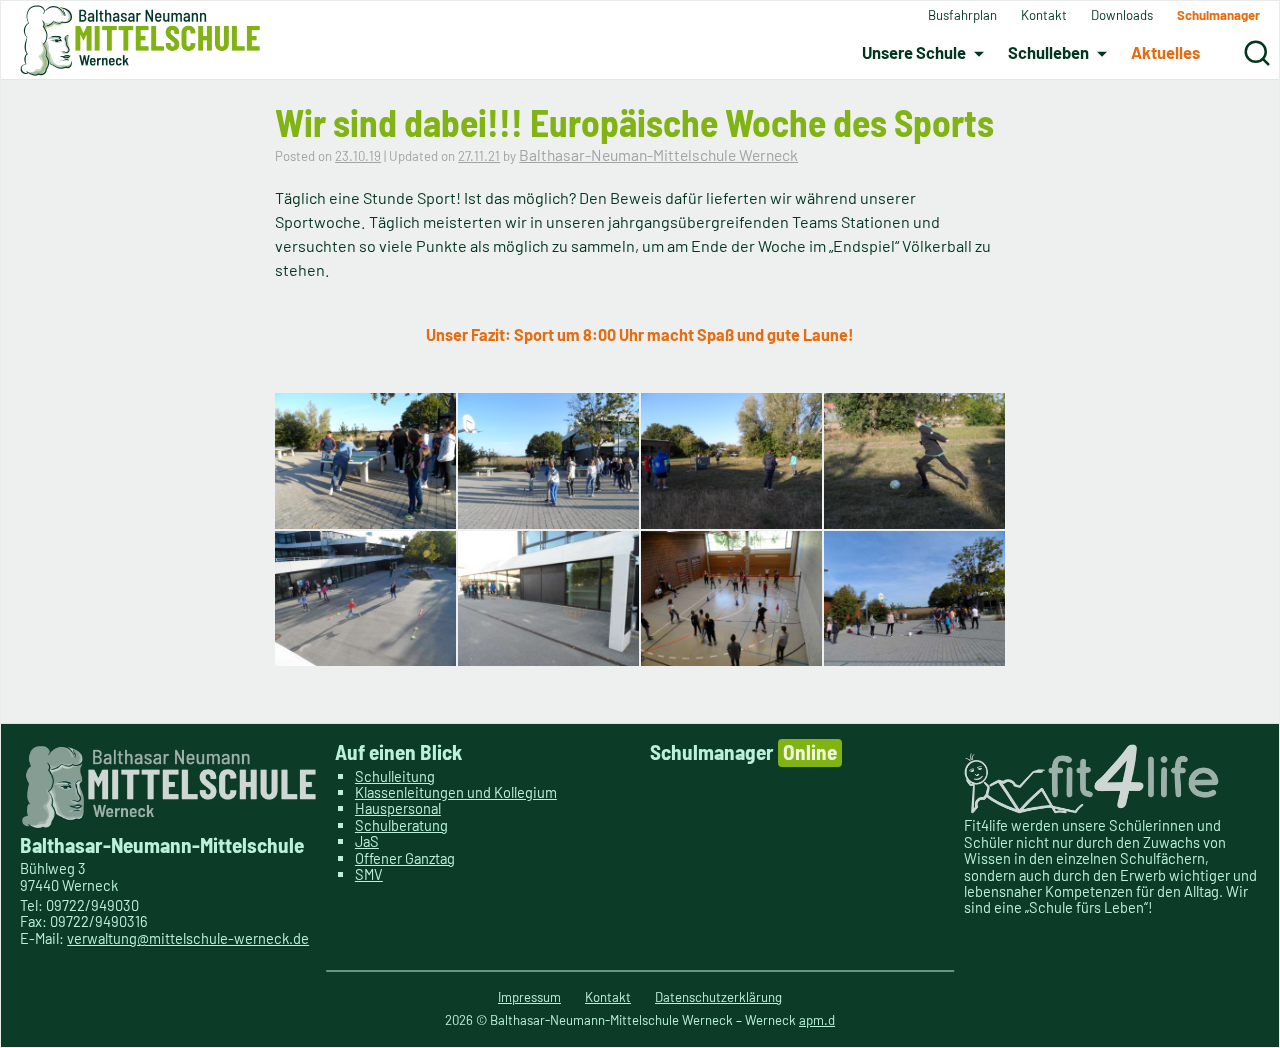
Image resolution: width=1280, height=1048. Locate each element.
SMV (369, 874)
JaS (367, 841)
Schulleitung (395, 776)
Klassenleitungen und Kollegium (456, 792)
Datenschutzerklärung (718, 997)
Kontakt (608, 997)
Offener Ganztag (405, 858)
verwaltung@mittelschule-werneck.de (188, 938)
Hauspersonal (398, 808)
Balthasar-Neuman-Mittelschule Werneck (658, 154)
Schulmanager (743, 751)
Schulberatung (401, 825)
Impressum (529, 997)
